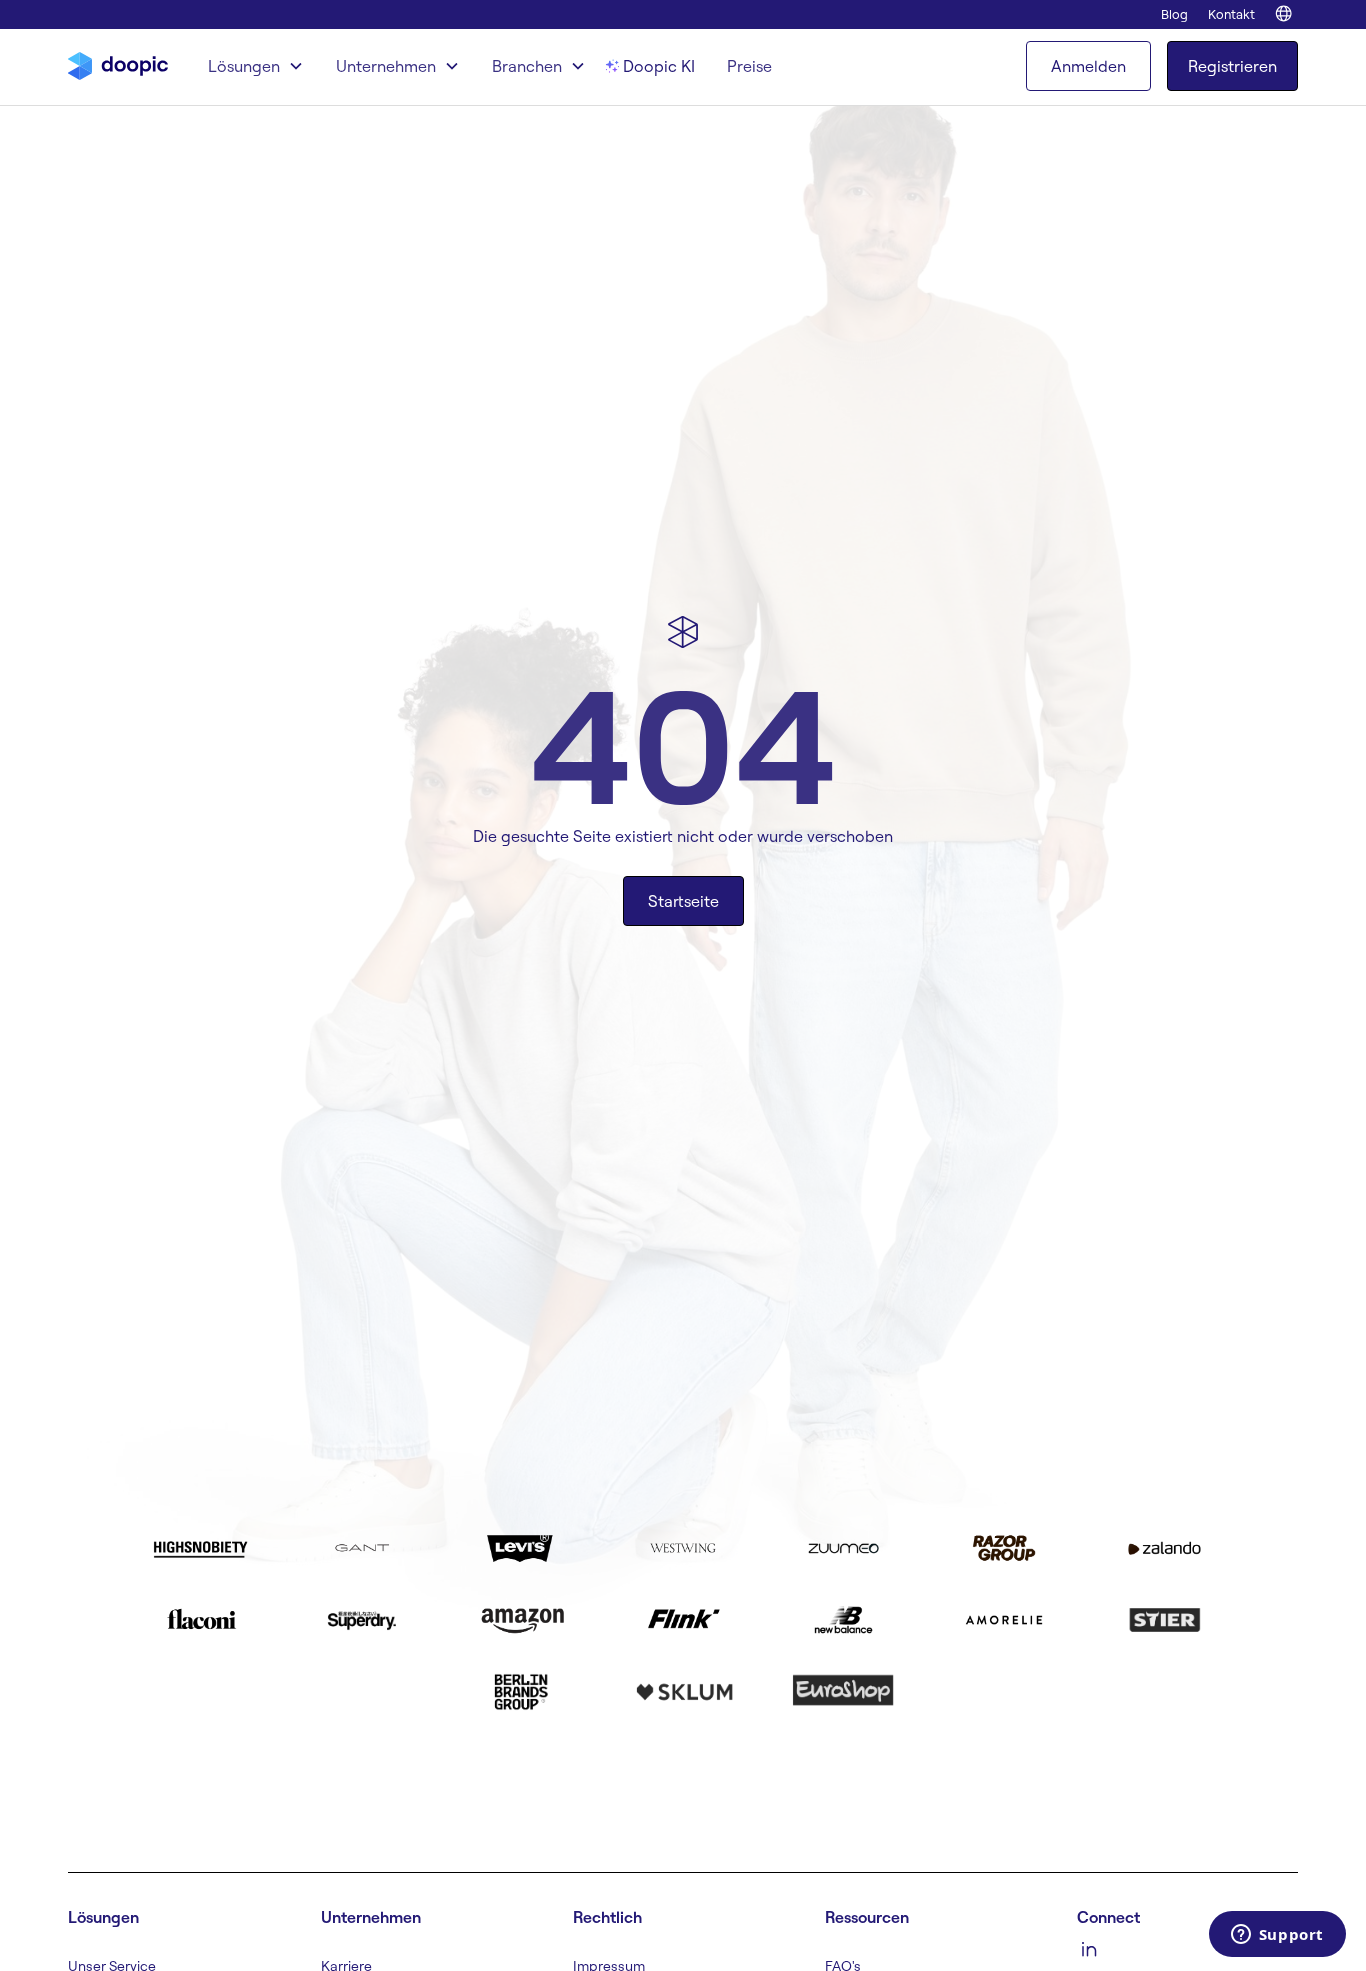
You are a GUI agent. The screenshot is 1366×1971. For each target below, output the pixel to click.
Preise (749, 66)
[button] (256, 66)
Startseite (683, 901)
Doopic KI (659, 66)
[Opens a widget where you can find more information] (1277, 1936)
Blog (1174, 14)
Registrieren (1232, 66)
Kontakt (1231, 14)
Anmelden (1088, 66)
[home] (118, 66)
